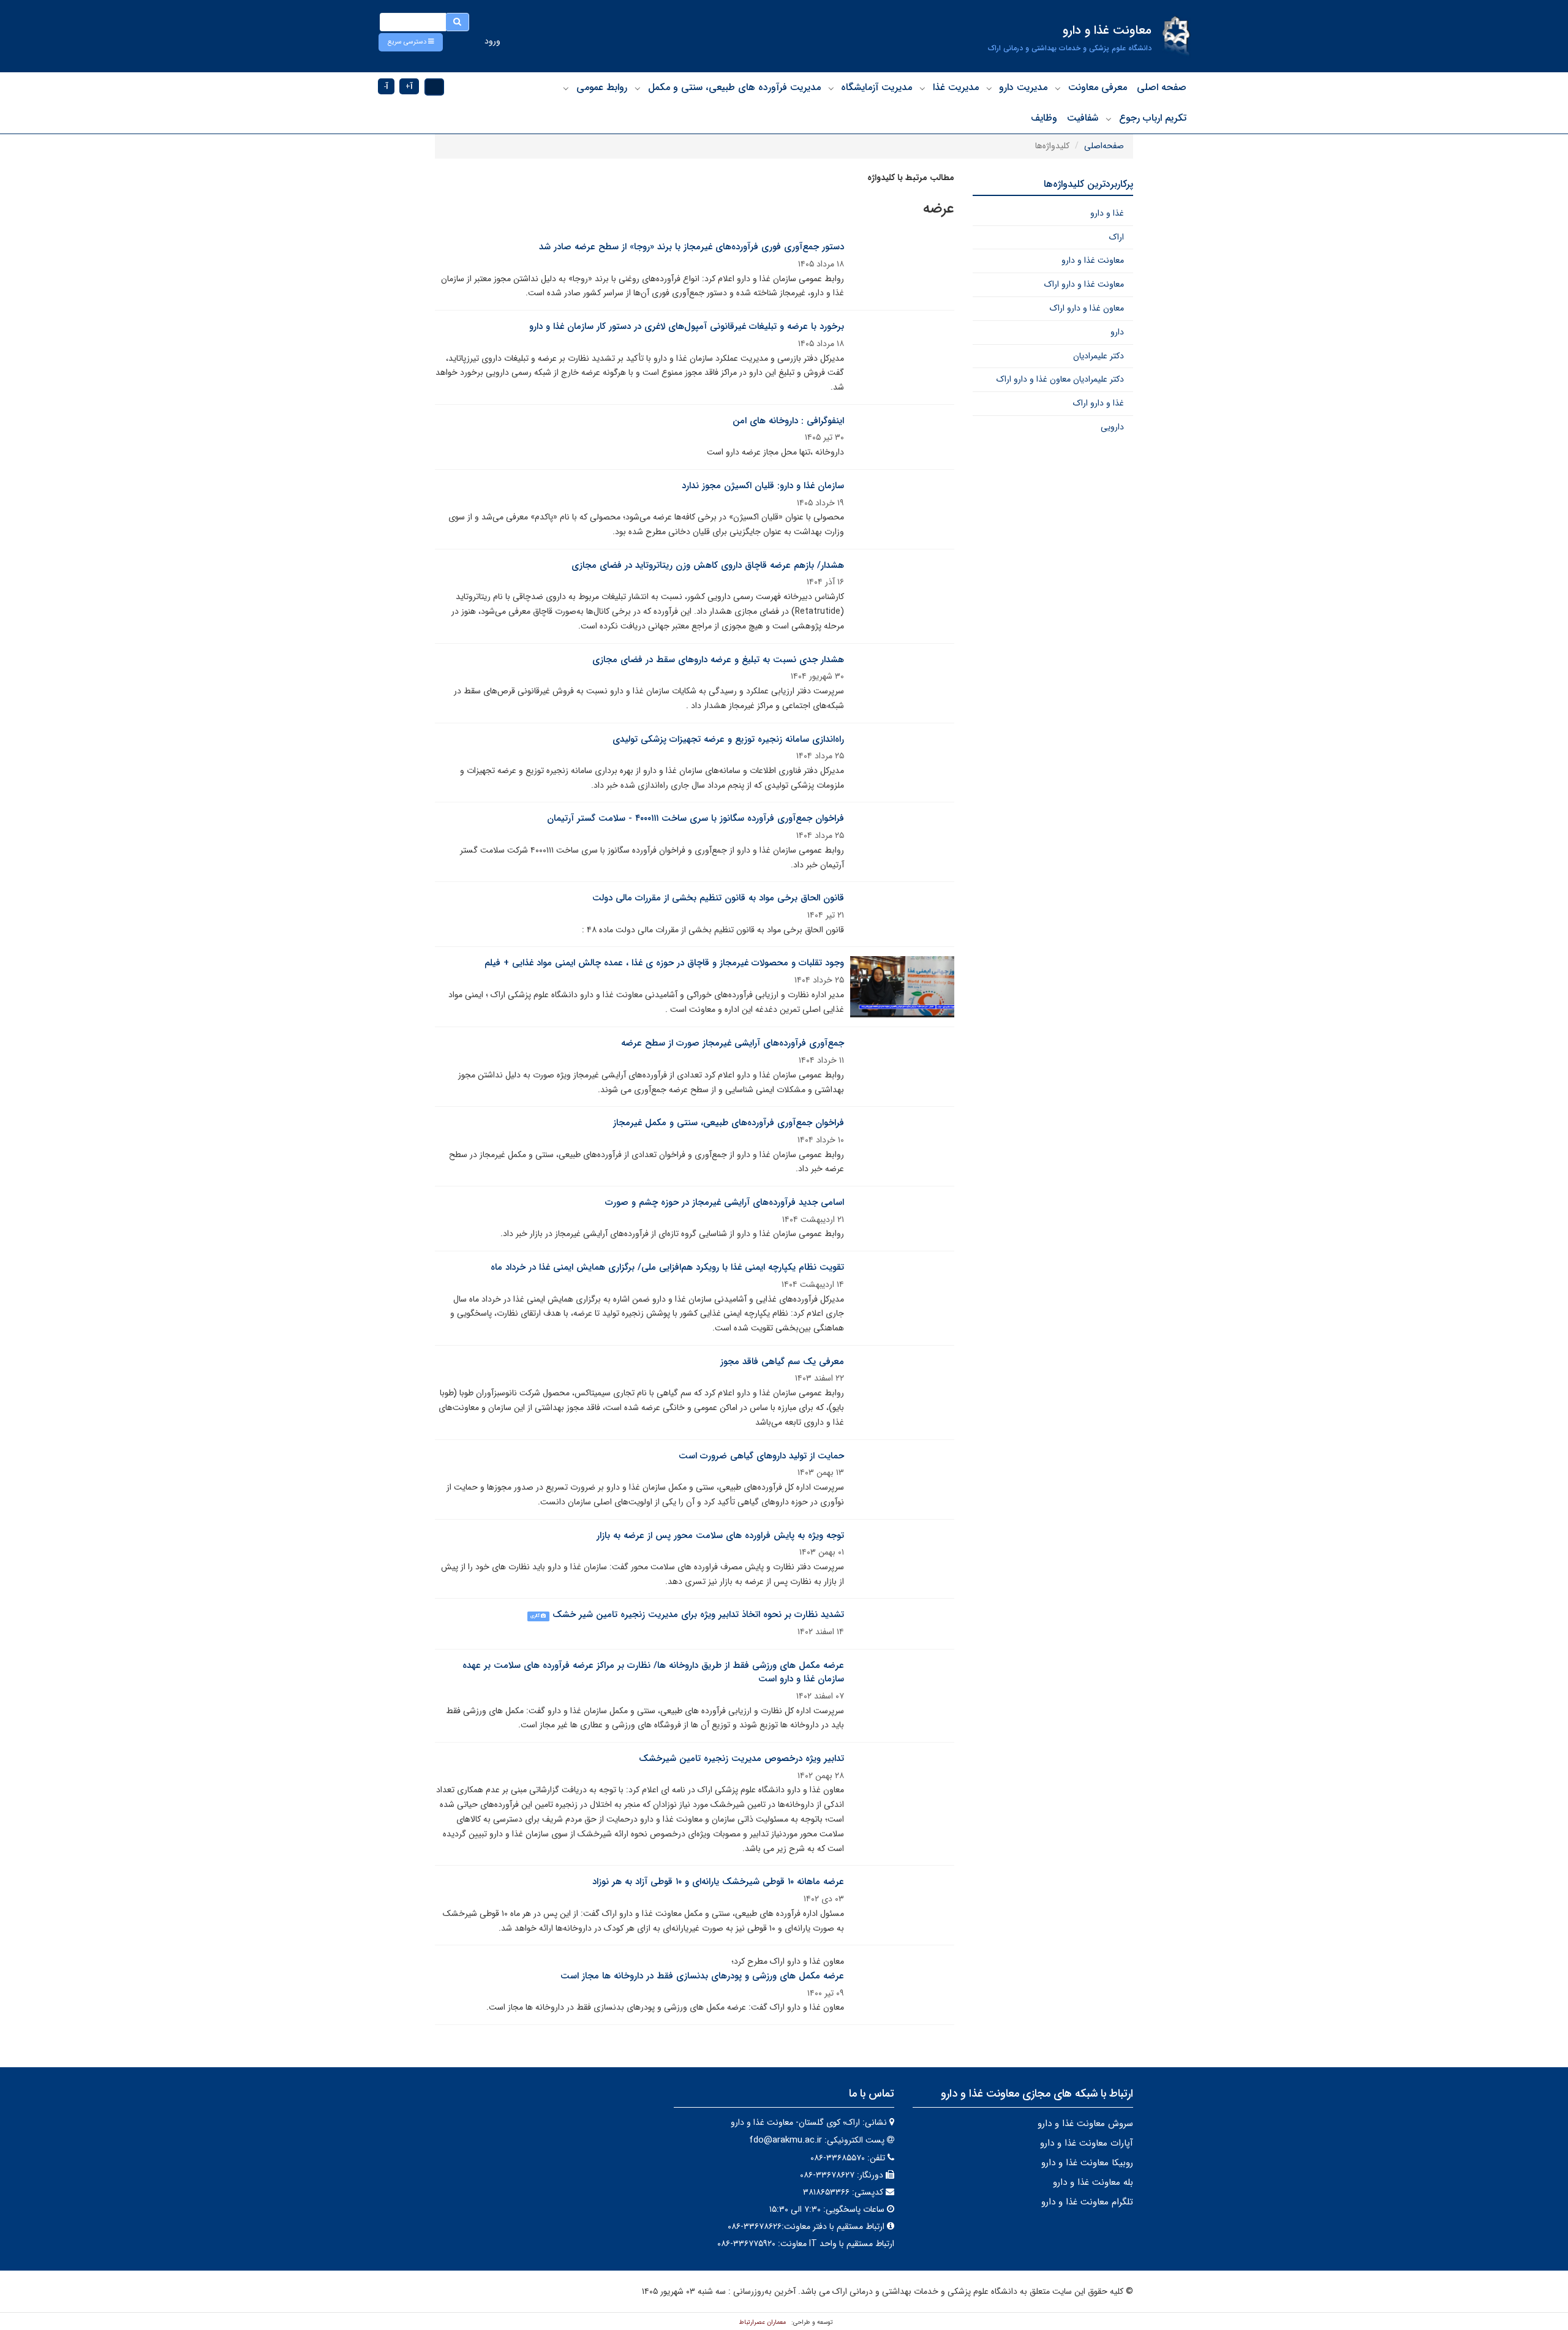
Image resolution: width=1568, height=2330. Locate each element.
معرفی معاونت (1098, 87)
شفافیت (1083, 118)
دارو (1117, 332)
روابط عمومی (602, 87)
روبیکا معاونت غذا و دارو (1087, 2163)
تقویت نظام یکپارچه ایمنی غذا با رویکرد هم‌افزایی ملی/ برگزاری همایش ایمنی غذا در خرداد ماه (667, 1267)
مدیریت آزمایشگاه (876, 87)
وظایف (1044, 118)
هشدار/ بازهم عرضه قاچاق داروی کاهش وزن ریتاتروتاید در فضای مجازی (708, 565)
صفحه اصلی (1162, 87)
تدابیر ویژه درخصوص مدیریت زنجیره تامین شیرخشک (741, 1759)
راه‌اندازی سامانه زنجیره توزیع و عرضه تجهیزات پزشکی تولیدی (728, 739)
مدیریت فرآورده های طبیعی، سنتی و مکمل (734, 87)
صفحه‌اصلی (1104, 146)
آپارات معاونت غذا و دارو (1087, 2143)
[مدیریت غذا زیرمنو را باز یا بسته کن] (922, 88)
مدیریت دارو (1023, 87)
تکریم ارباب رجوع (1153, 118)
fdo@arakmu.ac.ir (786, 2140)
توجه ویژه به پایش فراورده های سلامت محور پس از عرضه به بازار (720, 1536)
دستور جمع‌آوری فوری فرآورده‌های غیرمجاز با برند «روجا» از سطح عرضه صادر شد (692, 247)
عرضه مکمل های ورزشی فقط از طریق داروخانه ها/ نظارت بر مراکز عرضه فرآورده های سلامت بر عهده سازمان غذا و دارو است (653, 1672)
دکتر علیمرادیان (1099, 356)
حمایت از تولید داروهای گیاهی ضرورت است (761, 1456)
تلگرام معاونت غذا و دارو (1087, 2202)
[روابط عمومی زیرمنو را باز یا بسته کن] (566, 88)
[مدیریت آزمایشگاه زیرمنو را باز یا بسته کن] (831, 88)
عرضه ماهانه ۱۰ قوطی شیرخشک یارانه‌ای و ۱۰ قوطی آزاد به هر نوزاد (718, 1882)
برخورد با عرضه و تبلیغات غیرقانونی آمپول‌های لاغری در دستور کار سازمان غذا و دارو (687, 326)
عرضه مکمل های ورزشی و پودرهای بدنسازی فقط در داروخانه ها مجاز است (702, 1976)
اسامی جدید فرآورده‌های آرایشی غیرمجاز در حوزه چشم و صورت (725, 1202)
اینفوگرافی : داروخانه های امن (788, 421)
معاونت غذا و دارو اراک (1084, 284)
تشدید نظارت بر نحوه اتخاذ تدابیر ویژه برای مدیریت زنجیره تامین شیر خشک (698, 1615)
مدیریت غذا (956, 87)
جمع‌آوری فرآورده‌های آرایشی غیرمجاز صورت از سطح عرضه (733, 1043)
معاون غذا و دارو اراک (1087, 308)
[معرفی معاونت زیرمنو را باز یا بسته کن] (1058, 88)
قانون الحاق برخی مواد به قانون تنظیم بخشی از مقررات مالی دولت (718, 898)
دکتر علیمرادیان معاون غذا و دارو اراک (1060, 379)
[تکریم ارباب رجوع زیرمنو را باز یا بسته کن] (1109, 119)
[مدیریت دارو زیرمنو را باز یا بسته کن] (989, 88)
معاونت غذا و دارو (1093, 260)
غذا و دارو (1107, 213)
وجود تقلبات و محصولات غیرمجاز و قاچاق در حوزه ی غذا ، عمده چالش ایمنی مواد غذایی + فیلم (664, 963)
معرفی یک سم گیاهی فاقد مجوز (782, 1362)
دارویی (1112, 427)
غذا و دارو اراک (1099, 403)
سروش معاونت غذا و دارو (1085, 2124)
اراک (1117, 237)
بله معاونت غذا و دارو (1093, 2182)
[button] (411, 42)
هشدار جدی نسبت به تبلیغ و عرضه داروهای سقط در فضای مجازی (718, 660)
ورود (492, 41)
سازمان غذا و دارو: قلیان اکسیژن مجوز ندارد (763, 486)
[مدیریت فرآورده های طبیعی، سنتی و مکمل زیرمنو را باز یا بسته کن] (638, 88)
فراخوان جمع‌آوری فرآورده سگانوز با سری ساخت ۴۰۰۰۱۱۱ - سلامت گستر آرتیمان (695, 818)
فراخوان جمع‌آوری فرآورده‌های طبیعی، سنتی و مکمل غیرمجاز (729, 1123)
